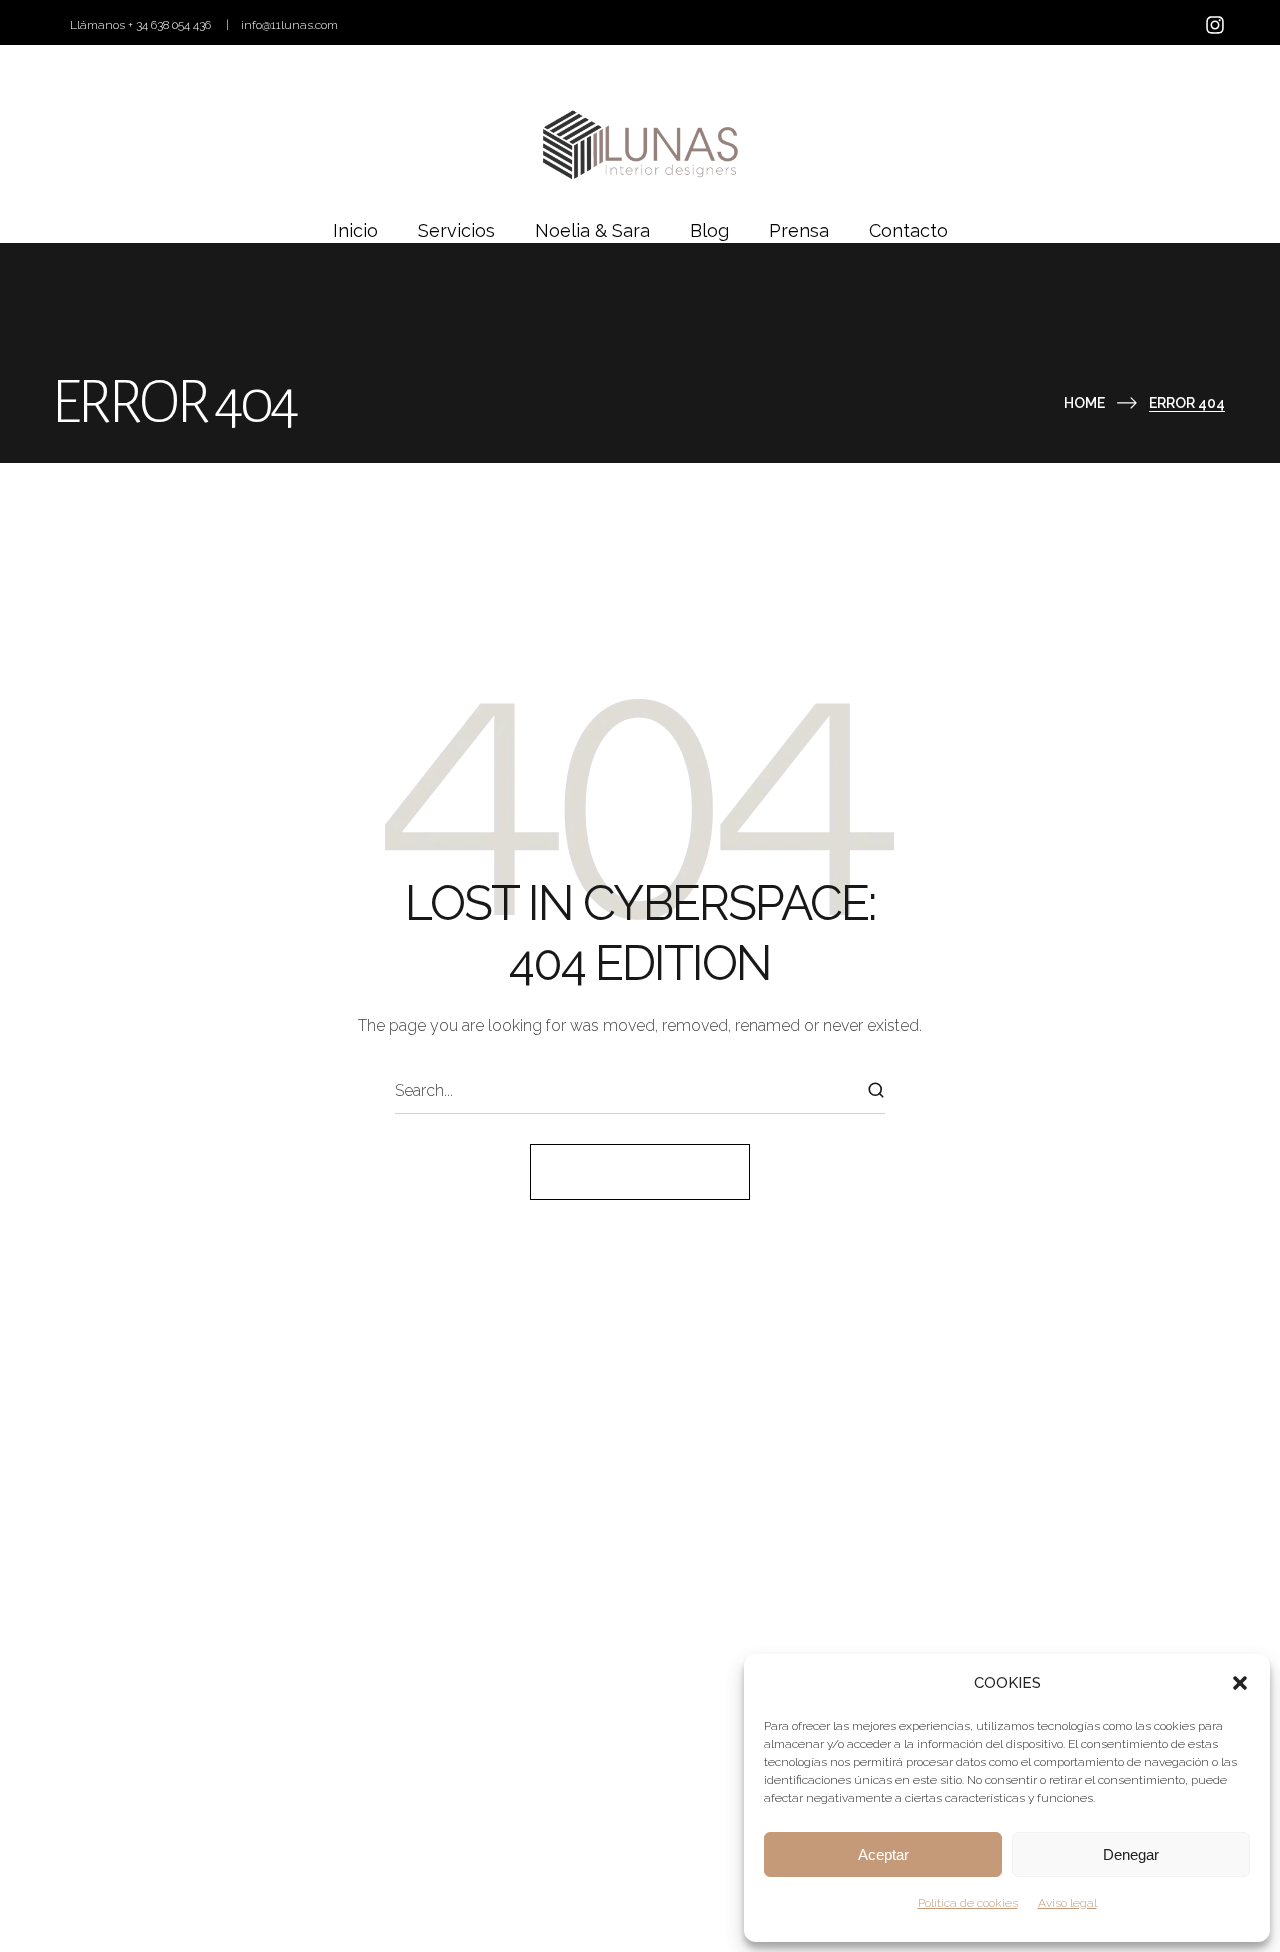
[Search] (876, 1091)
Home (1084, 403)
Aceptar (883, 1854)
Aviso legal (1067, 1903)
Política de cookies (968, 1903)
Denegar (1131, 1854)
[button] (1240, 1683)
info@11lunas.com (289, 25)
